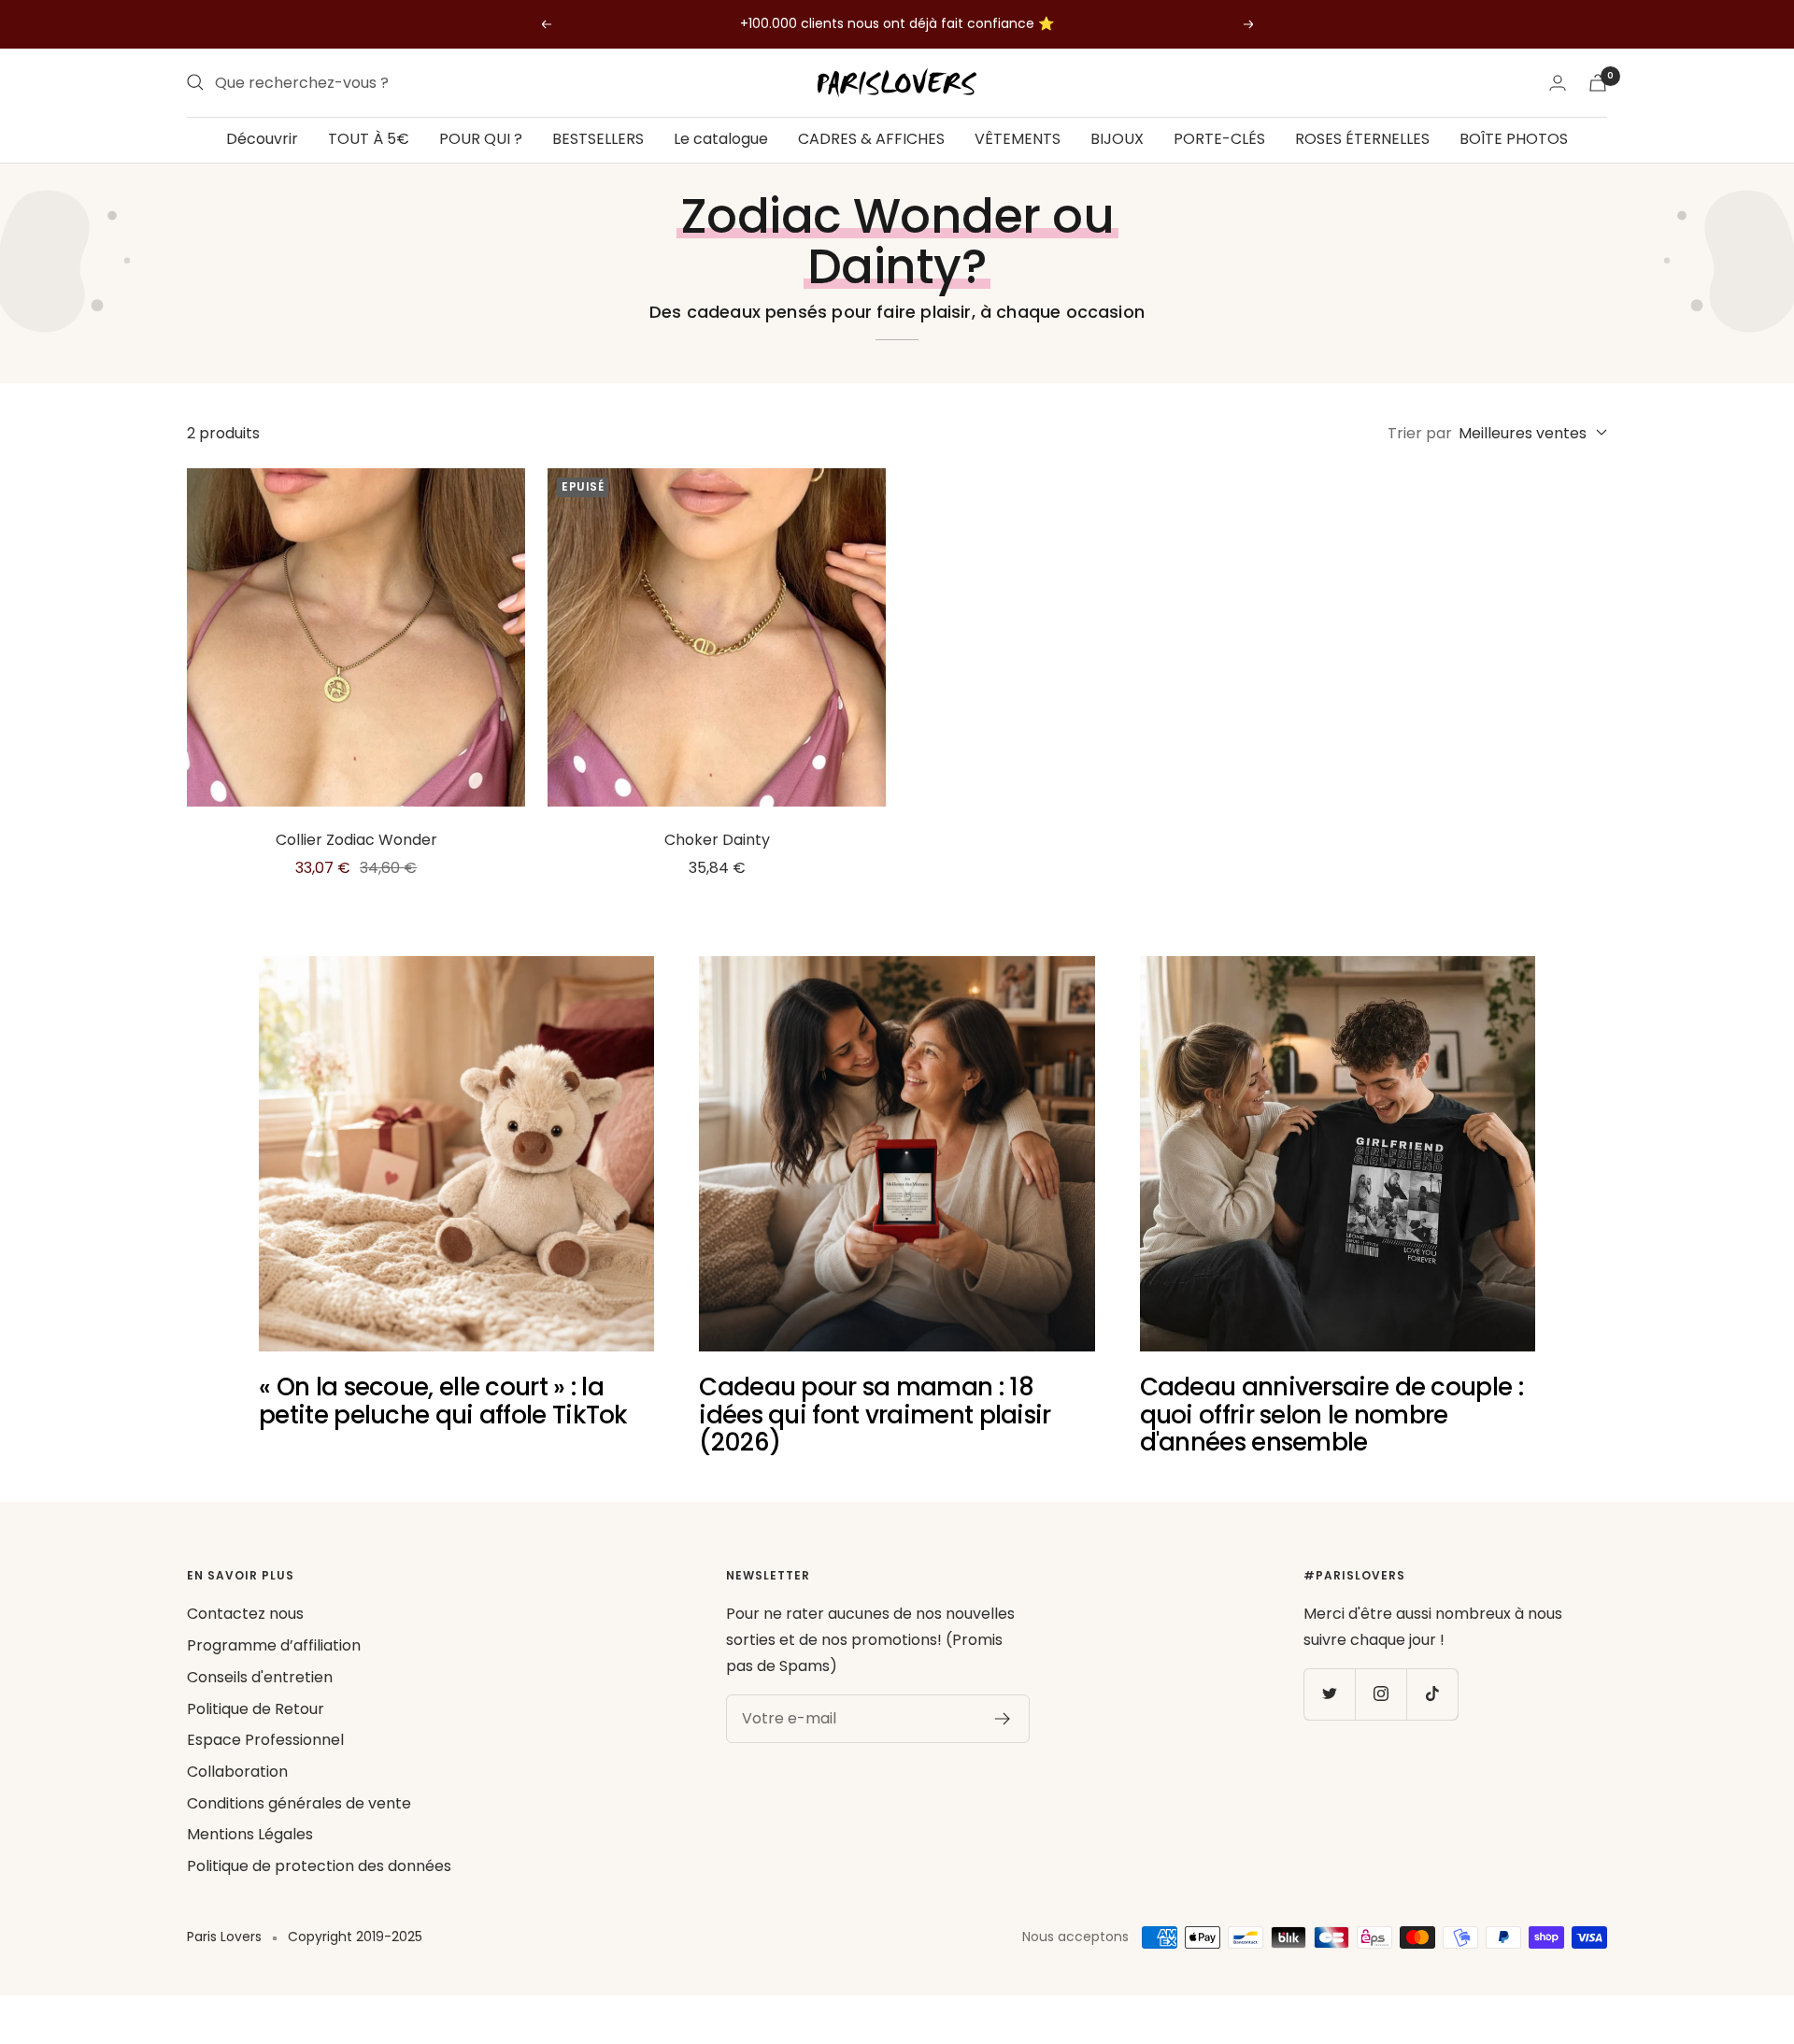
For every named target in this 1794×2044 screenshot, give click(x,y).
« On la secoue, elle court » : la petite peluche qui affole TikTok (443, 1401)
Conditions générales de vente (299, 1803)
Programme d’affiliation (274, 1645)
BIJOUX (1117, 139)
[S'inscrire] (1003, 1719)
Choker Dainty (717, 840)
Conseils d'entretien (260, 1677)
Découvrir (262, 139)
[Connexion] (1558, 83)
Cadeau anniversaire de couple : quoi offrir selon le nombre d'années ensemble (1331, 1415)
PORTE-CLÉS (1219, 139)
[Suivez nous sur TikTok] (1432, 1694)
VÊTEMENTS (1018, 139)
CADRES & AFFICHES (871, 139)
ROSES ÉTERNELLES (1362, 139)
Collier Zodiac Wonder (356, 840)
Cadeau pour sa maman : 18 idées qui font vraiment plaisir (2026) (875, 1415)
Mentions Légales (250, 1834)
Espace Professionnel (265, 1740)
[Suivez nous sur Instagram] (1381, 1694)
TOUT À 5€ (369, 139)
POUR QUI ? (481, 139)
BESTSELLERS (598, 139)
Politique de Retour (256, 1709)
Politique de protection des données (319, 1866)
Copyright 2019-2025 (355, 1937)
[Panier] (1598, 83)
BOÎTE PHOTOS (1514, 139)
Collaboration (237, 1772)
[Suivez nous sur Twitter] (1329, 1694)
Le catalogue (721, 139)
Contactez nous (245, 1614)
